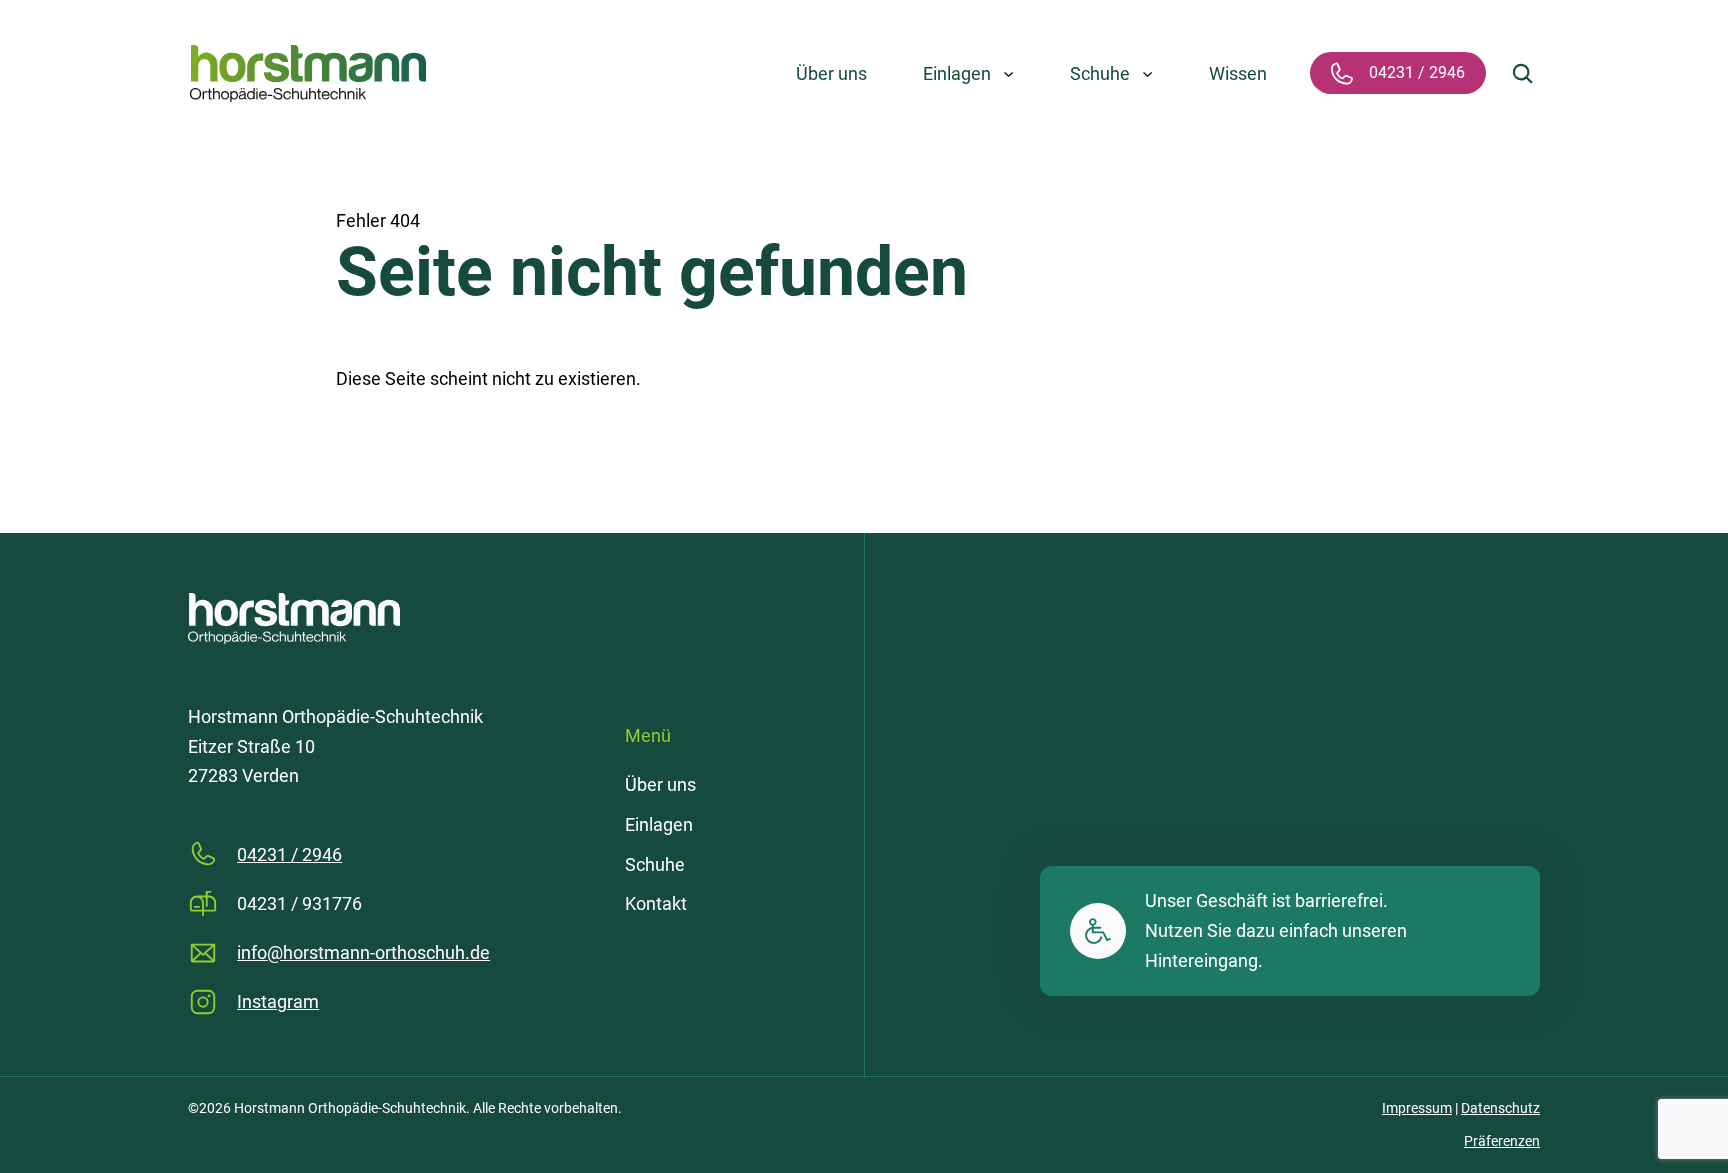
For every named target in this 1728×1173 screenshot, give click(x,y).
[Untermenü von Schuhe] (1148, 73)
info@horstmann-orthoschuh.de (363, 952)
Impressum (1417, 1108)
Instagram (278, 1001)
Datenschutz (1500, 1108)
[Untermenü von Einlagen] (1008, 73)
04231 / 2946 (289, 854)
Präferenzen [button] (1502, 1141)
